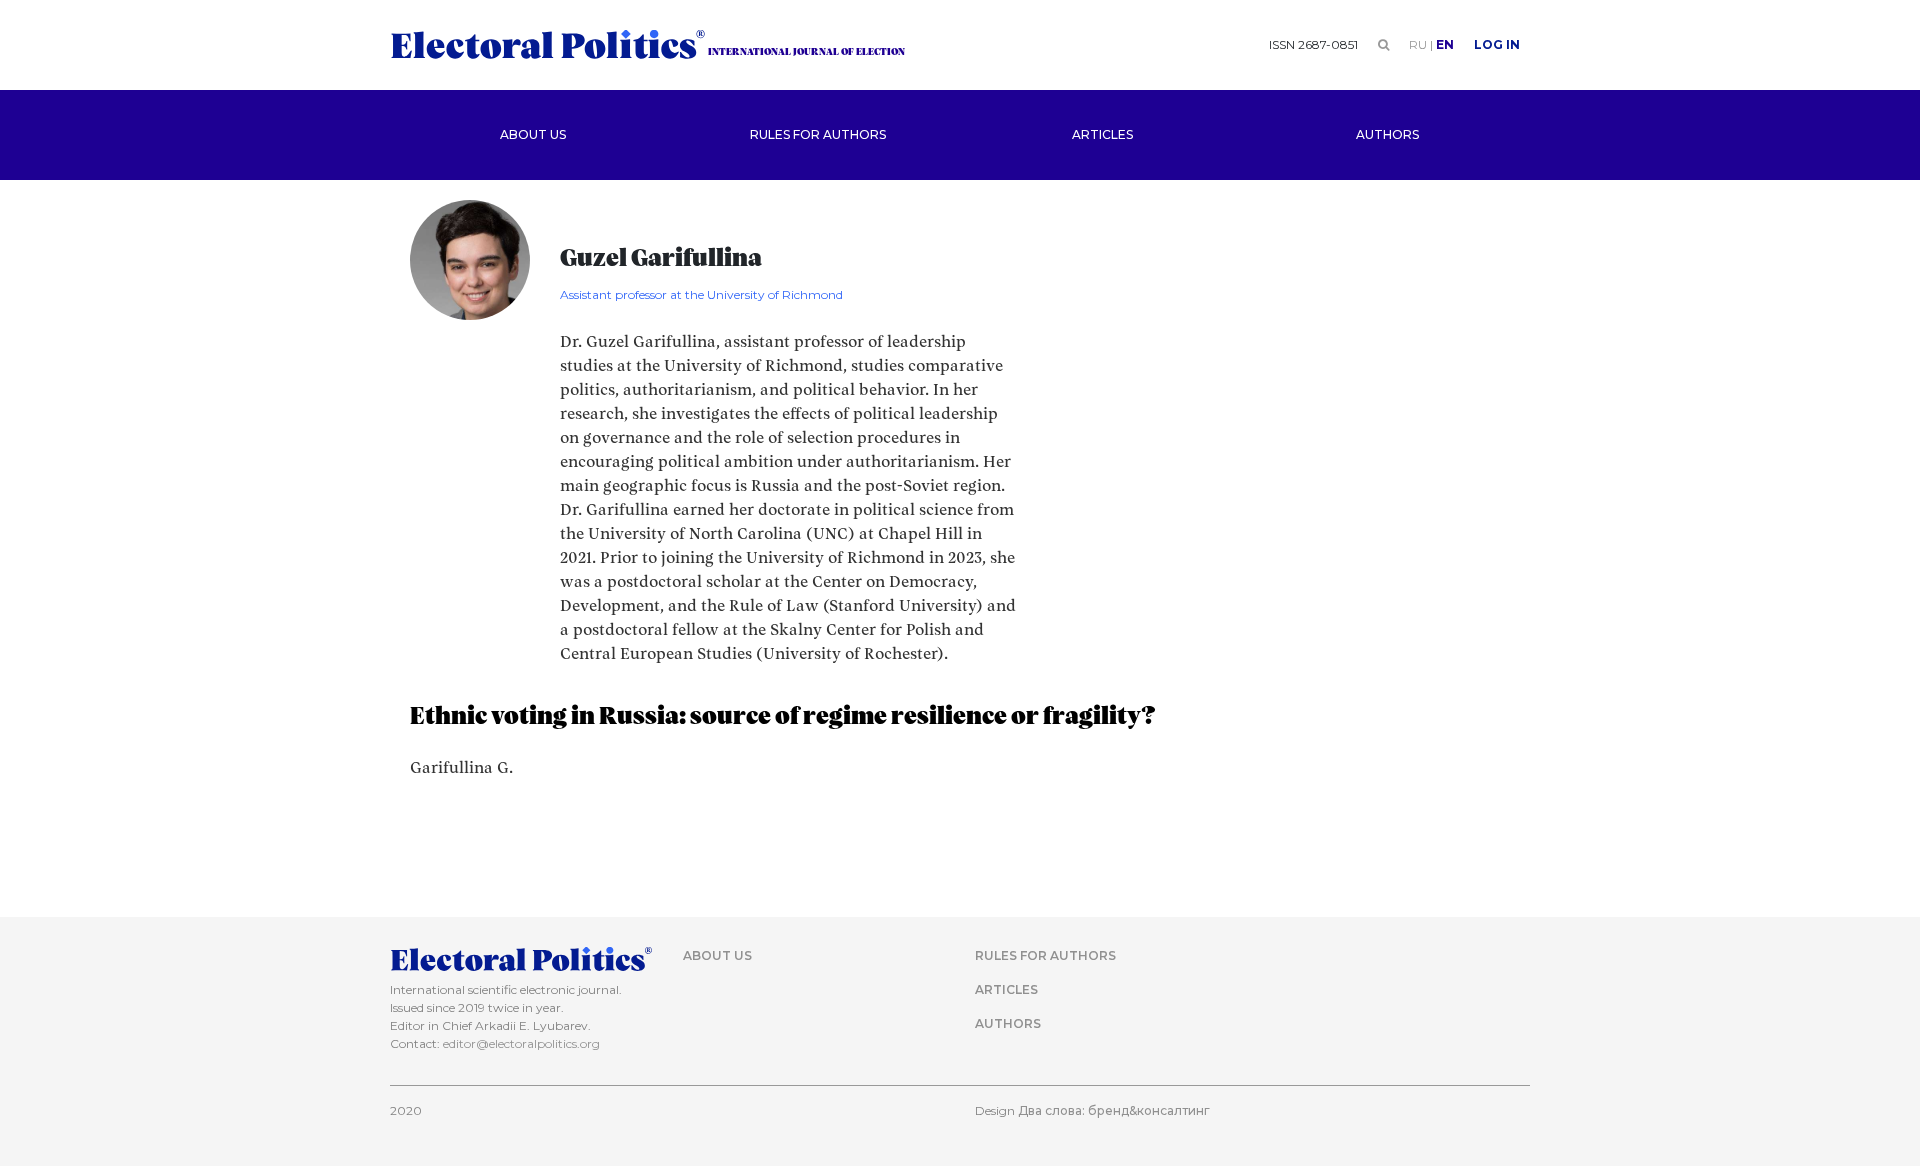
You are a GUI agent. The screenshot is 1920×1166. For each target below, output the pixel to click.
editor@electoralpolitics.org (521, 1043)
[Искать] (1383, 44)
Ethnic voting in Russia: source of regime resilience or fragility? (783, 717)
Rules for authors (818, 134)
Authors (1387, 134)
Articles (1102, 134)
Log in (1497, 44)
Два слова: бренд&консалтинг (1114, 1110)
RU (1418, 44)
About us (533, 134)
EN (1445, 44)
